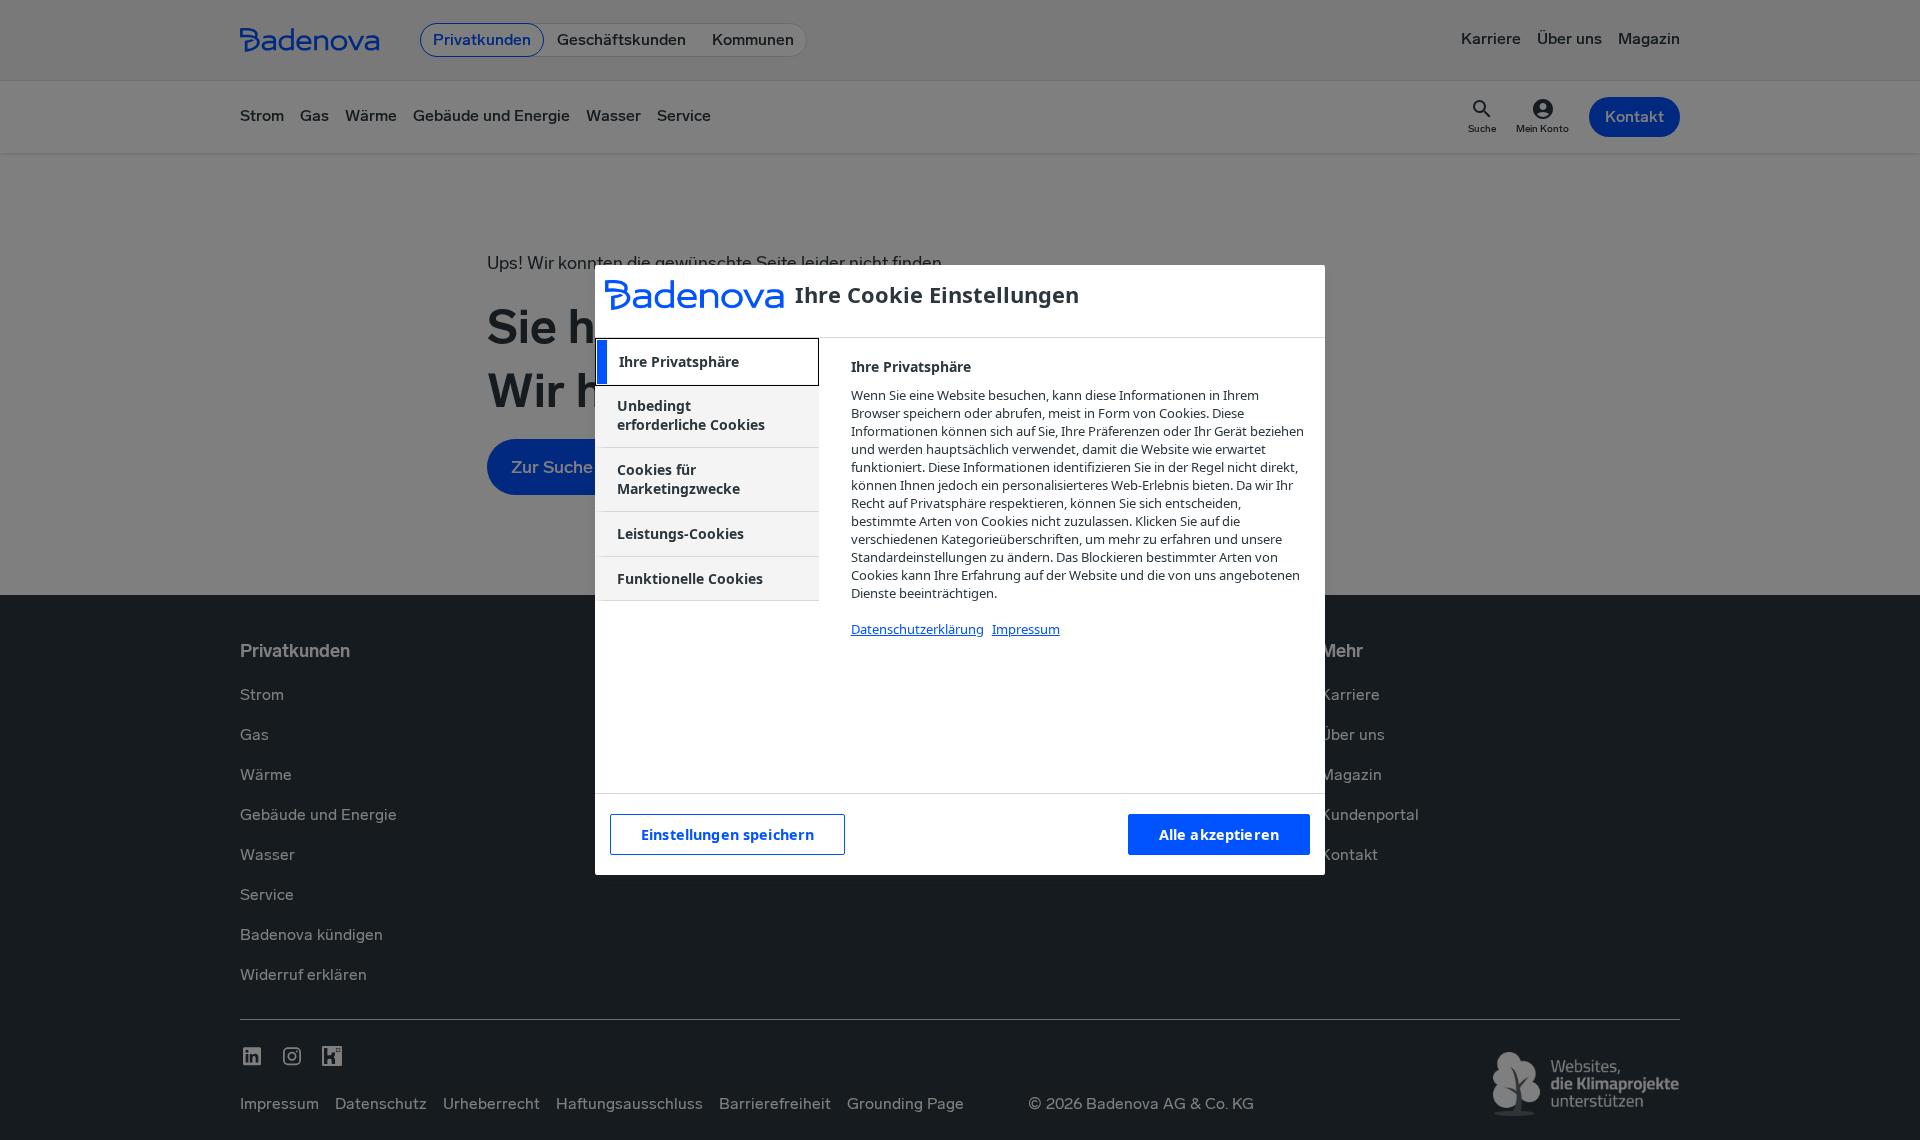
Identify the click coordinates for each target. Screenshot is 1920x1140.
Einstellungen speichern (727, 834)
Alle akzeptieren (1219, 834)
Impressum (1026, 629)
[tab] (707, 362)
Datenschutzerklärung (917, 629)
